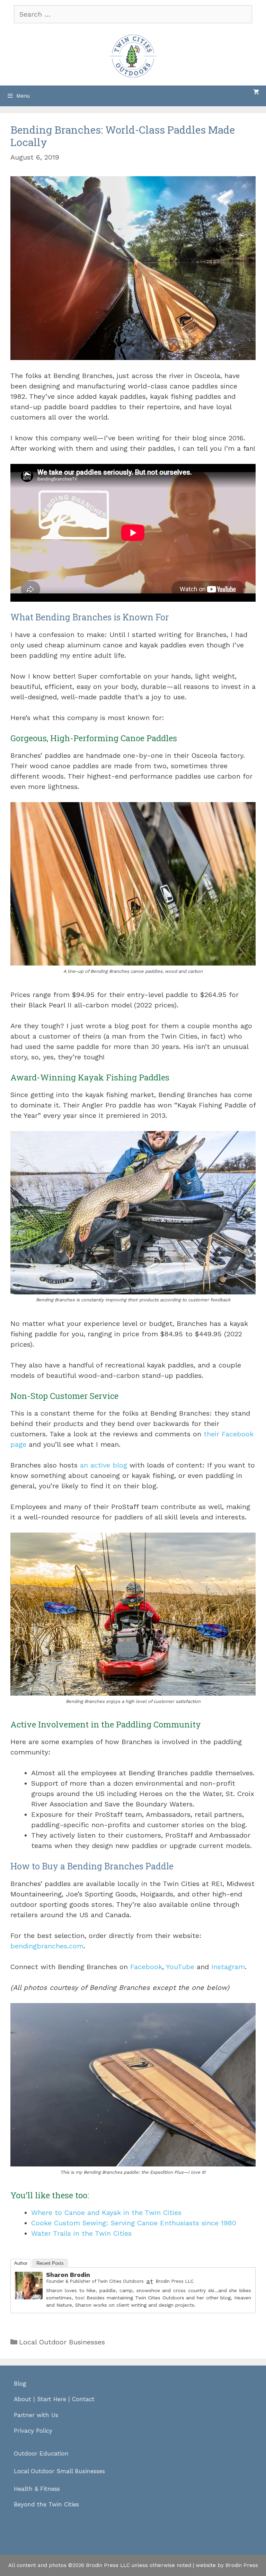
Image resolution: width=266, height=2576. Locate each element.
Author (21, 2263)
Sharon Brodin (68, 2275)
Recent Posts (50, 2263)
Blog (20, 2384)
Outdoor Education (41, 2453)
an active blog (104, 1465)
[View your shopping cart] (256, 92)
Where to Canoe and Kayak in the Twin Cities (106, 2213)
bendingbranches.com (47, 1946)
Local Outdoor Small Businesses (59, 2471)
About (23, 2399)
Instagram (228, 1967)
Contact (83, 2399)
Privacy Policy (33, 2431)
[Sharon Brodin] (29, 2297)
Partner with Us (36, 2415)
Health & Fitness (37, 2489)
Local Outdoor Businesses (62, 2342)
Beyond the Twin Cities (46, 2504)
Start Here (52, 2399)
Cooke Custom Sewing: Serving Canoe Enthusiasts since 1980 (134, 2223)
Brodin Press (242, 2565)
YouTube (180, 1967)
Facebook (146, 1967)
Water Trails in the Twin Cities (81, 2233)
